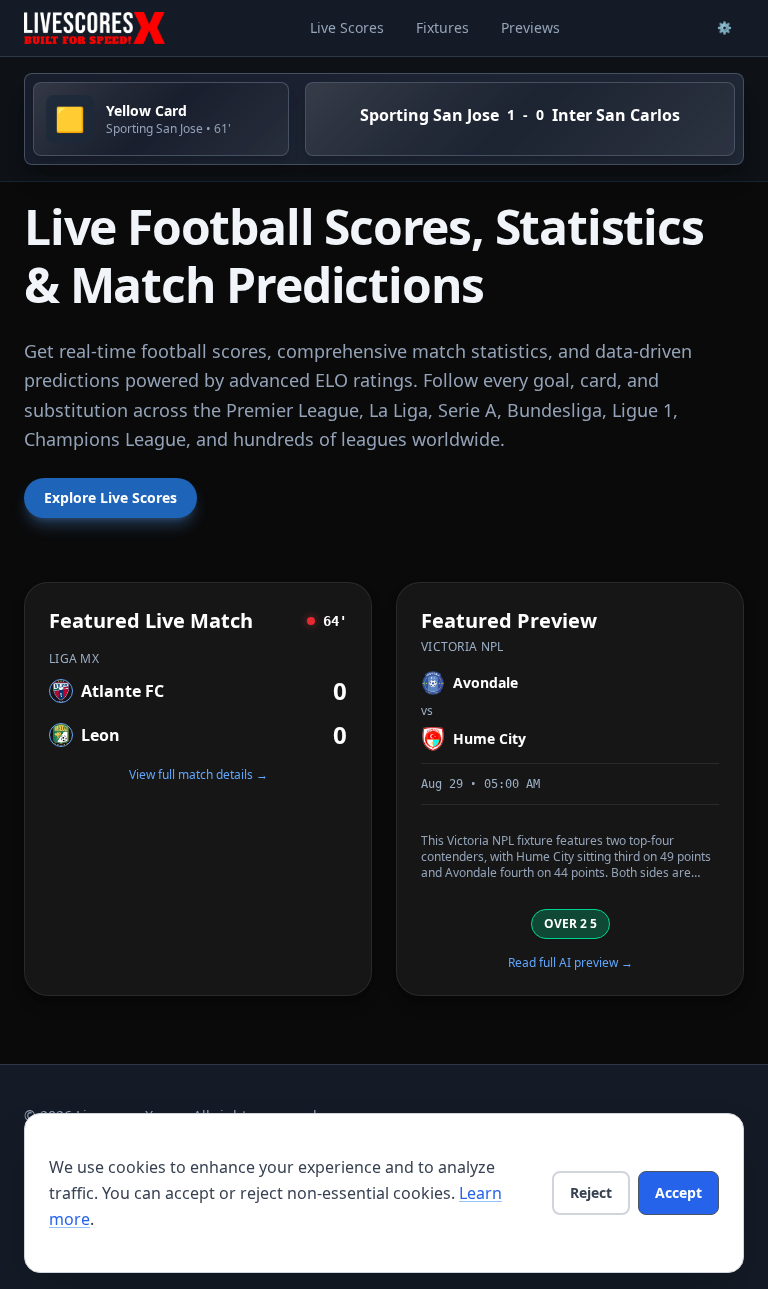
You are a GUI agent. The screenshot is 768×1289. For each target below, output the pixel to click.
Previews (530, 27)
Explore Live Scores (110, 497)
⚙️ (724, 27)
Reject (591, 1192)
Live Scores (347, 27)
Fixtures (442, 27)
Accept (678, 1192)
